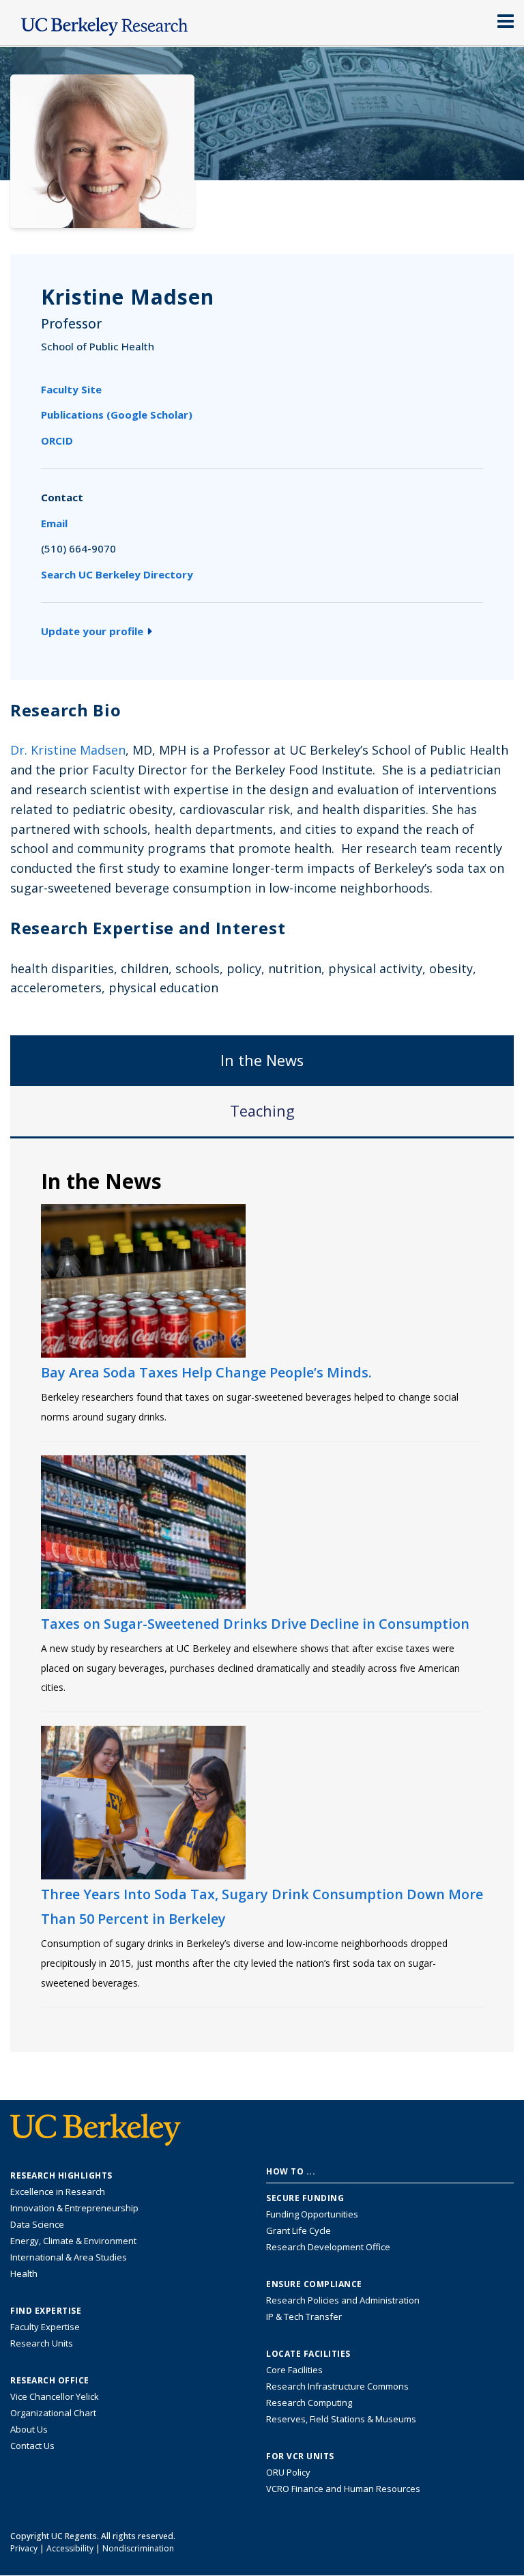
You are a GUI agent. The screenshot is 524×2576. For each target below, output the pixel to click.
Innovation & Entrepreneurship (74, 2208)
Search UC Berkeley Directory (117, 574)
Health (24, 2273)
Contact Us (32, 2446)
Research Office (50, 2381)
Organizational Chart (53, 2413)
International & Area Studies (69, 2257)
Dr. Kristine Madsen (68, 750)
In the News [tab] (262, 1060)
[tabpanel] (262, 1594)
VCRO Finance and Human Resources (343, 2489)
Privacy (24, 2548)
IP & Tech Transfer (304, 2316)
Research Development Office (328, 2247)
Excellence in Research (58, 2192)
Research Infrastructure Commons (337, 2386)
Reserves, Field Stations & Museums (341, 2419)
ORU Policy (288, 2472)
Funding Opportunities (312, 2214)
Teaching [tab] (262, 1111)
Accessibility (70, 2548)
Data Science (37, 2224)
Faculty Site (71, 389)
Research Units (42, 2343)
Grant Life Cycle (299, 2230)
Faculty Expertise (45, 2327)
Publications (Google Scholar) (117, 415)
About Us (29, 2429)
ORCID (57, 440)
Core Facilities (294, 2370)
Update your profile (92, 631)
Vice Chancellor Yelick (55, 2396)
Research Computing (309, 2403)
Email (54, 523)
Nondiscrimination (138, 2548)
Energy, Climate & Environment (73, 2241)
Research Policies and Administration (343, 2300)
